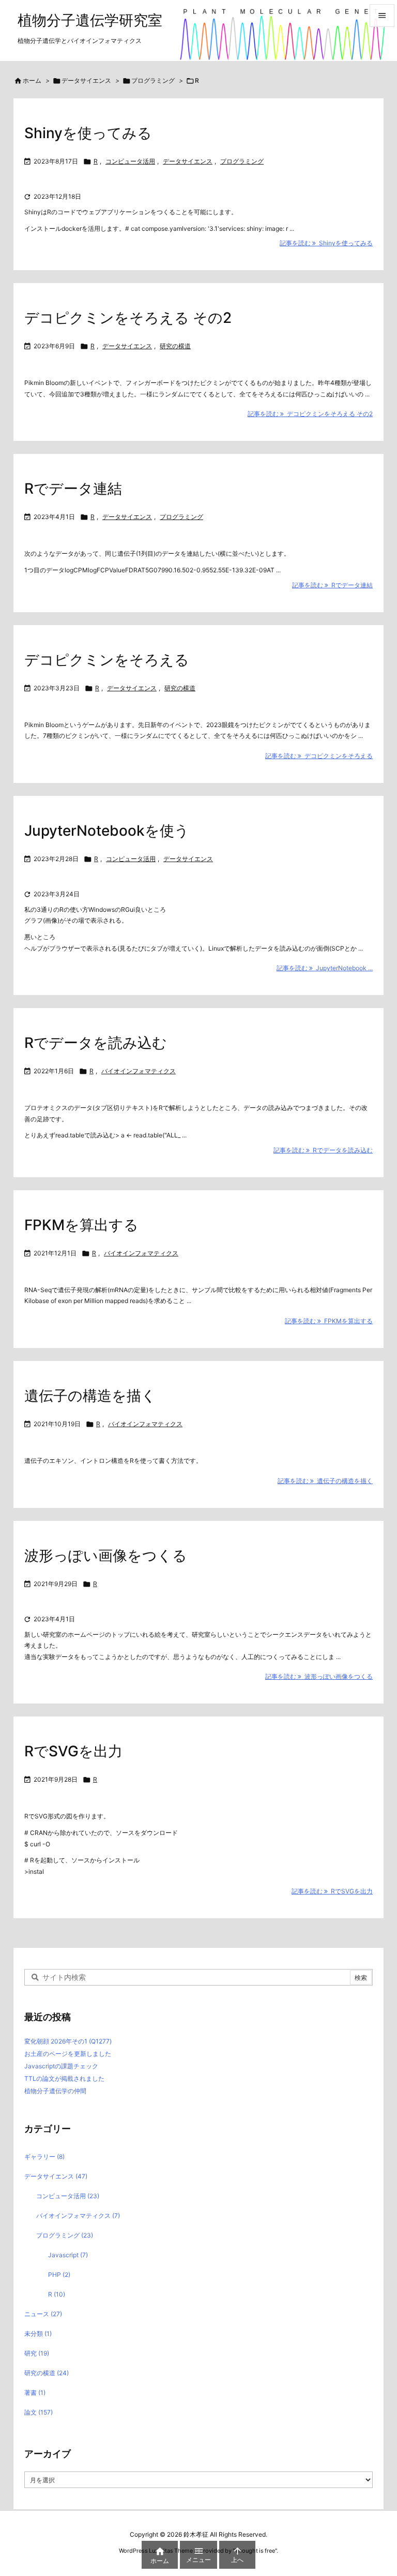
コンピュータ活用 (130, 161)
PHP (59, 2275)
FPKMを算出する (81, 1225)
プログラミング (153, 80)
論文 (39, 2412)
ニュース (43, 2314)
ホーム (32, 80)
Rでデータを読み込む (96, 1043)
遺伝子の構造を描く (90, 1396)
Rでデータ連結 (73, 488)
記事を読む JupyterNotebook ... (325, 968)
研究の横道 (175, 346)
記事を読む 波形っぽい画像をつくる (319, 1676)
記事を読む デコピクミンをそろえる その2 (310, 414)
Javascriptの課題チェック (61, 2066)
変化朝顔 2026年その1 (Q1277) (68, 2041)
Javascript (68, 2255)
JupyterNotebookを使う (107, 831)
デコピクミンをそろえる (107, 660)
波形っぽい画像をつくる (106, 1556)
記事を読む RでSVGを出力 (332, 1891)
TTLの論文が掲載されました (64, 2078)
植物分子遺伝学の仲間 (55, 2091)
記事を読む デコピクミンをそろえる (319, 756)
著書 (35, 2393)
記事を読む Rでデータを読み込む (323, 1150)
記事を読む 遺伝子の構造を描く (325, 1481)
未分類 (38, 2334)
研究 (37, 2353)
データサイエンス (86, 80)
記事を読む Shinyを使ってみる (326, 243)
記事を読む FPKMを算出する (329, 1321)
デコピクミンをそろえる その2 (128, 318)
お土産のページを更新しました (68, 2054)
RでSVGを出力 (73, 1751)
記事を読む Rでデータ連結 (332, 585)
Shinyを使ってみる (88, 133)
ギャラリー (44, 2157)
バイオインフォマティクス (139, 1071)
